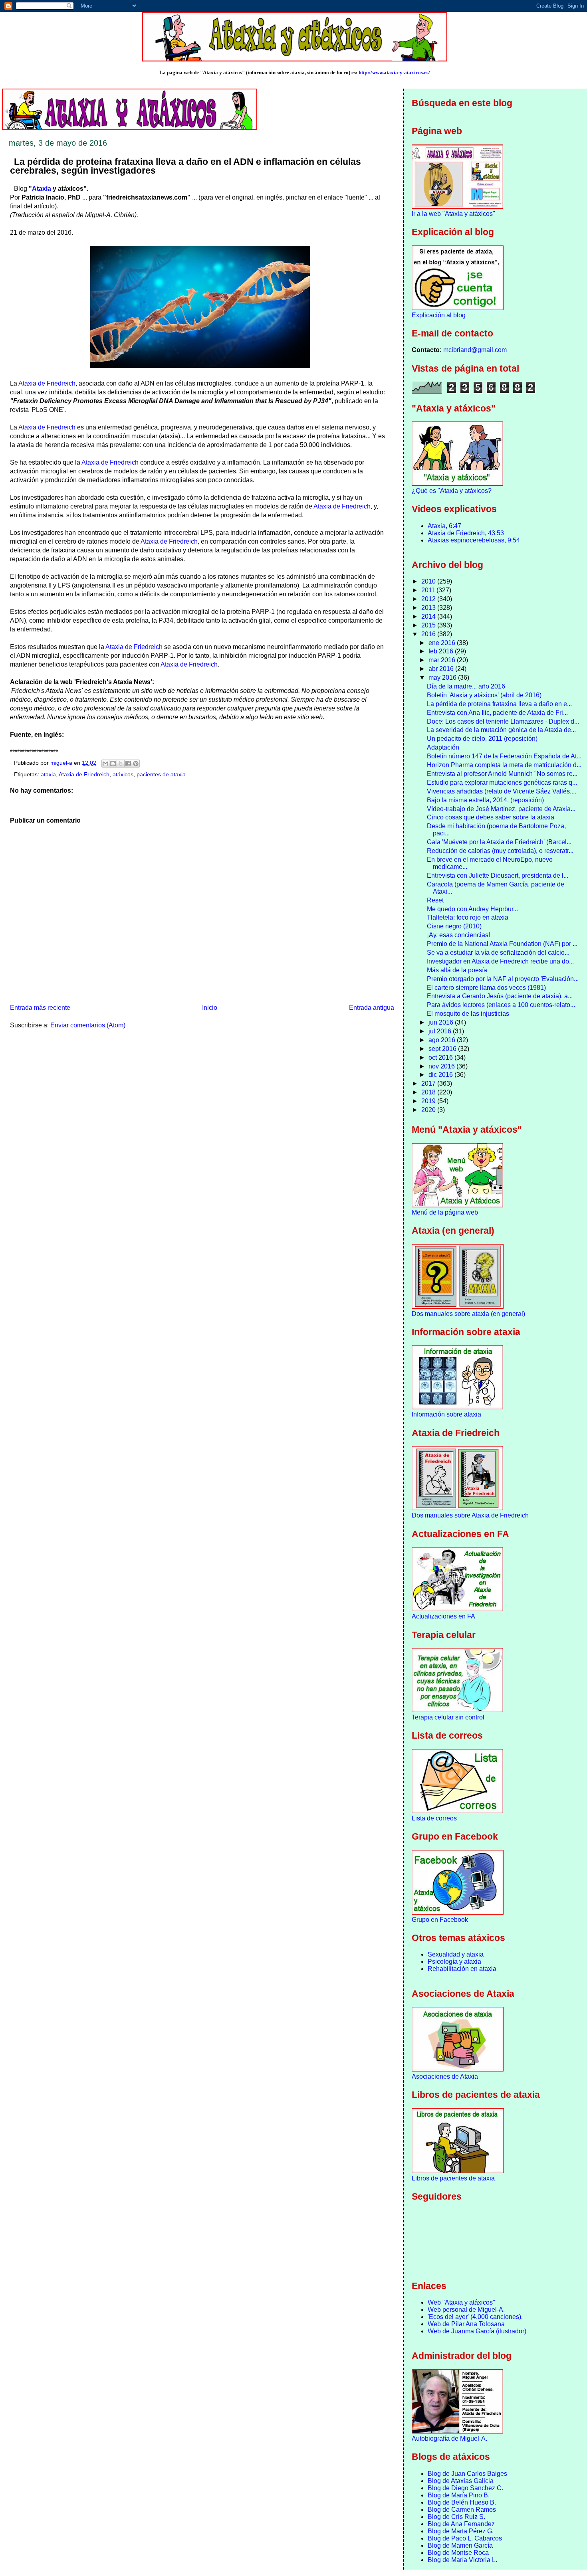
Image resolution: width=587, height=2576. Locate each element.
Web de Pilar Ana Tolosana (466, 2324)
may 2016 (443, 678)
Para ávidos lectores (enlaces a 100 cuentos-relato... (501, 1005)
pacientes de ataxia (161, 775)
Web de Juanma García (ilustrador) (477, 2331)
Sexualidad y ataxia (456, 1954)
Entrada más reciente (40, 1008)
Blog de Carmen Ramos (462, 2510)
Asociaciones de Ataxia (445, 2076)
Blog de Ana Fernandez (461, 2524)
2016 (429, 634)
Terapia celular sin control (448, 1717)
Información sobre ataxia (446, 1414)
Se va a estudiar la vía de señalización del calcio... (498, 953)
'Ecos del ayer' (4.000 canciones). (475, 2317)
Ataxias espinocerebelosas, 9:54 (474, 540)
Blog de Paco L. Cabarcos (465, 2538)
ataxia (48, 775)
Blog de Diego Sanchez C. (465, 2488)
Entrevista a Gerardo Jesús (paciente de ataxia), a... (500, 996)
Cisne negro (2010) (454, 926)
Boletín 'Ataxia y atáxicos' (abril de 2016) (484, 695)
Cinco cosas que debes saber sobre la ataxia (491, 817)
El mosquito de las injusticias (468, 1014)
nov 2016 (442, 1066)
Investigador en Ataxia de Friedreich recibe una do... (500, 961)
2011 (429, 590)
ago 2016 (443, 1040)
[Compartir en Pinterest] (136, 764)
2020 (429, 1110)
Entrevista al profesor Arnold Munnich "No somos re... (502, 774)
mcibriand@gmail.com (475, 350)
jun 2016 (442, 1022)
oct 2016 (441, 1058)
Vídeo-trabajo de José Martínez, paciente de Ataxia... (501, 809)
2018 (429, 1092)
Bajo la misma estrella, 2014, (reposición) (485, 800)
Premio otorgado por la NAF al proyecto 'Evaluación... (503, 979)
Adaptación (443, 747)
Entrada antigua (372, 1008)
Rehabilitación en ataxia (462, 1969)
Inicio (210, 1008)
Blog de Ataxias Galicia (461, 2481)
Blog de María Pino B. (459, 2495)
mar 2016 (443, 660)
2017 (429, 1083)
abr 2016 (442, 669)
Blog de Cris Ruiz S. (456, 2517)
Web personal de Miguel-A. (466, 2310)
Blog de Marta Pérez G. (461, 2531)
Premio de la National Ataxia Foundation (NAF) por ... (502, 944)
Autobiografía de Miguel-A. (449, 2438)
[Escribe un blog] (113, 764)
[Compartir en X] (121, 764)
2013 (429, 608)
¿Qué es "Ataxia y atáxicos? (452, 491)
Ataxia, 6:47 (444, 526)
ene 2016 (443, 643)
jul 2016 (441, 1031)
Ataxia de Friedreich (47, 383)
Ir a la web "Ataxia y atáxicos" (453, 214)
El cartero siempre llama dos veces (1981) (486, 988)
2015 (429, 625)
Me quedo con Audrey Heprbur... (472, 909)
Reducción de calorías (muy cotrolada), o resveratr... (500, 851)
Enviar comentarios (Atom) (88, 1025)
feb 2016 (442, 651)
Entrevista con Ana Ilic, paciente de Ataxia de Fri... (497, 713)
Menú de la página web (445, 1212)
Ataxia (42, 189)
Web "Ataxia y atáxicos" (461, 2302)
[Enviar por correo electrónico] (105, 764)
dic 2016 (441, 1075)
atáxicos (123, 775)
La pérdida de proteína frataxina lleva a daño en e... (499, 704)
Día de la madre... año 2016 (466, 686)
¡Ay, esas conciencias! (458, 935)
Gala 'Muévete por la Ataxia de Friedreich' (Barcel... (499, 842)
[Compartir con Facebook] (128, 764)
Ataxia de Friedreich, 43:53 (466, 533)
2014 (429, 616)
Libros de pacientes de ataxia (453, 2178)
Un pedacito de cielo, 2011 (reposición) (482, 739)
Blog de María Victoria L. (462, 2560)
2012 (429, 599)
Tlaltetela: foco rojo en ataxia (468, 917)
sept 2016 (443, 1049)
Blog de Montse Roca (458, 2553)
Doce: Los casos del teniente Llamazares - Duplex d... (503, 721)
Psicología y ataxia (454, 1962)
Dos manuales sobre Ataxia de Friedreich (470, 1515)
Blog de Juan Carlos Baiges (467, 2474)
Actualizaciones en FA (443, 1616)
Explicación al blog (439, 315)
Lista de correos (434, 1818)
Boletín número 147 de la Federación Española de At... (504, 756)
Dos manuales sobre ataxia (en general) (468, 1314)
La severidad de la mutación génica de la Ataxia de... (501, 730)
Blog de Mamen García (460, 2545)
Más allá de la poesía (457, 970)
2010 (429, 581)
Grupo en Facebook (440, 1920)
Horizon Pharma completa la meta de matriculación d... (504, 765)
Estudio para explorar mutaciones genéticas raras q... (502, 782)
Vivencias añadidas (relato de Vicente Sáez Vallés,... (502, 791)
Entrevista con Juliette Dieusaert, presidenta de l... (498, 875)
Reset (435, 900)
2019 (429, 1101)
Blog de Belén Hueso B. (462, 2502)
